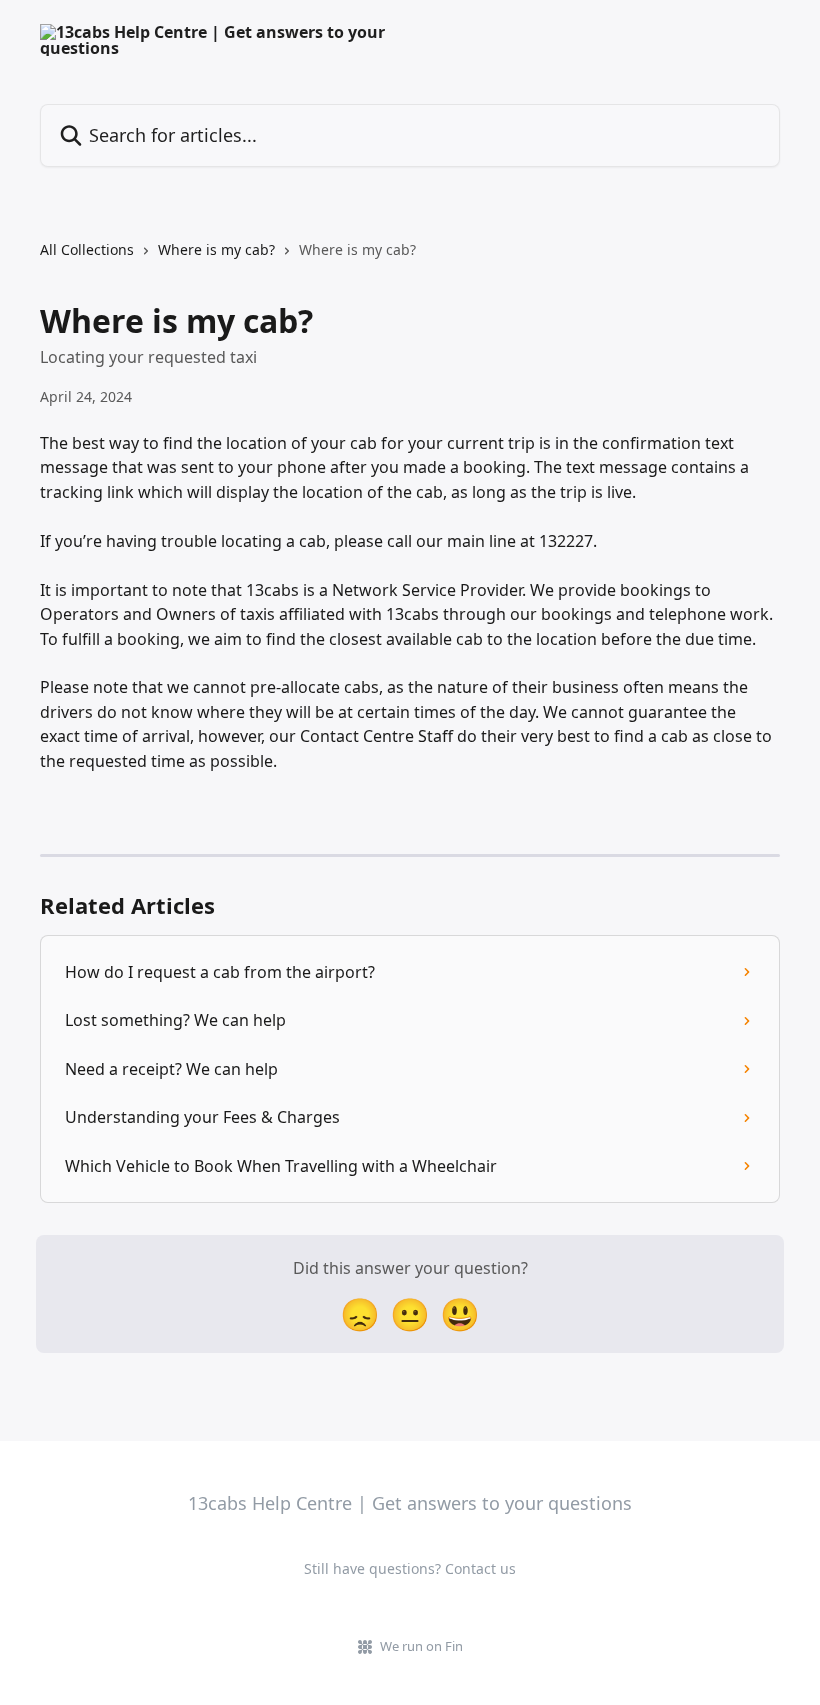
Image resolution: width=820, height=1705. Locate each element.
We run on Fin (421, 1646)
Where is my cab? (216, 249)
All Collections (87, 249)
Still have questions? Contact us (410, 1568)
